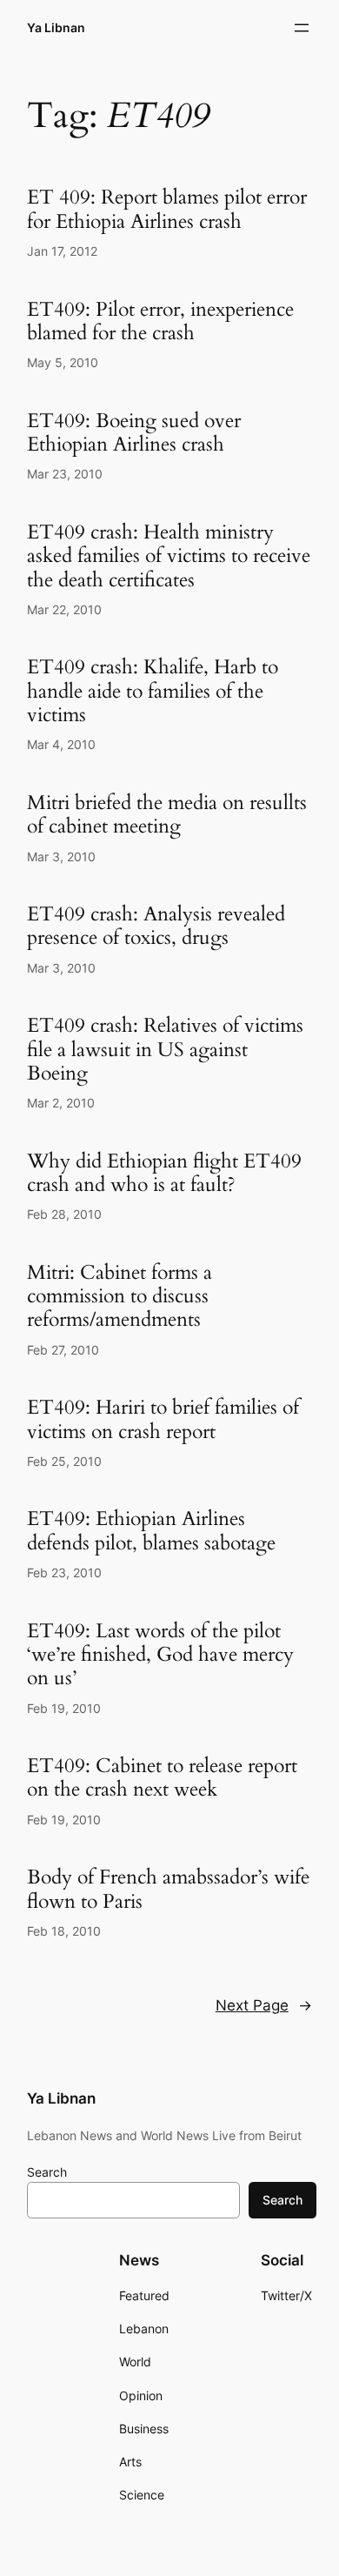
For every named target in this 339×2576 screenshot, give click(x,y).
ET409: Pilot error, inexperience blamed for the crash (160, 321)
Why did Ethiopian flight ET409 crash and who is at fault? (164, 1173)
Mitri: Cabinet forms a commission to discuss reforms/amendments (120, 1296)
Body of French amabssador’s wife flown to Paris (168, 1889)
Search (47, 2172)
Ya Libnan (56, 27)
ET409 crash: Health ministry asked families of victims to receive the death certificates (169, 556)
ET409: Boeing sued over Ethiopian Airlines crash (134, 433)
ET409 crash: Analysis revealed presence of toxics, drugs (156, 926)
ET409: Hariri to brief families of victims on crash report (163, 1419)
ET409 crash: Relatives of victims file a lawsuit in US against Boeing (165, 1049)
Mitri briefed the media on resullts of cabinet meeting (167, 815)
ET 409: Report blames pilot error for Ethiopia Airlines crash (167, 209)
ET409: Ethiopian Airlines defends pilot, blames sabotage (151, 1531)
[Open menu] (302, 28)
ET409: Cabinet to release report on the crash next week (162, 1778)
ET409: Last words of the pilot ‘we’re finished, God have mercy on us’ (160, 1655)
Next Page (264, 2005)
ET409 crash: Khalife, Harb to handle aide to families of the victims (153, 691)
